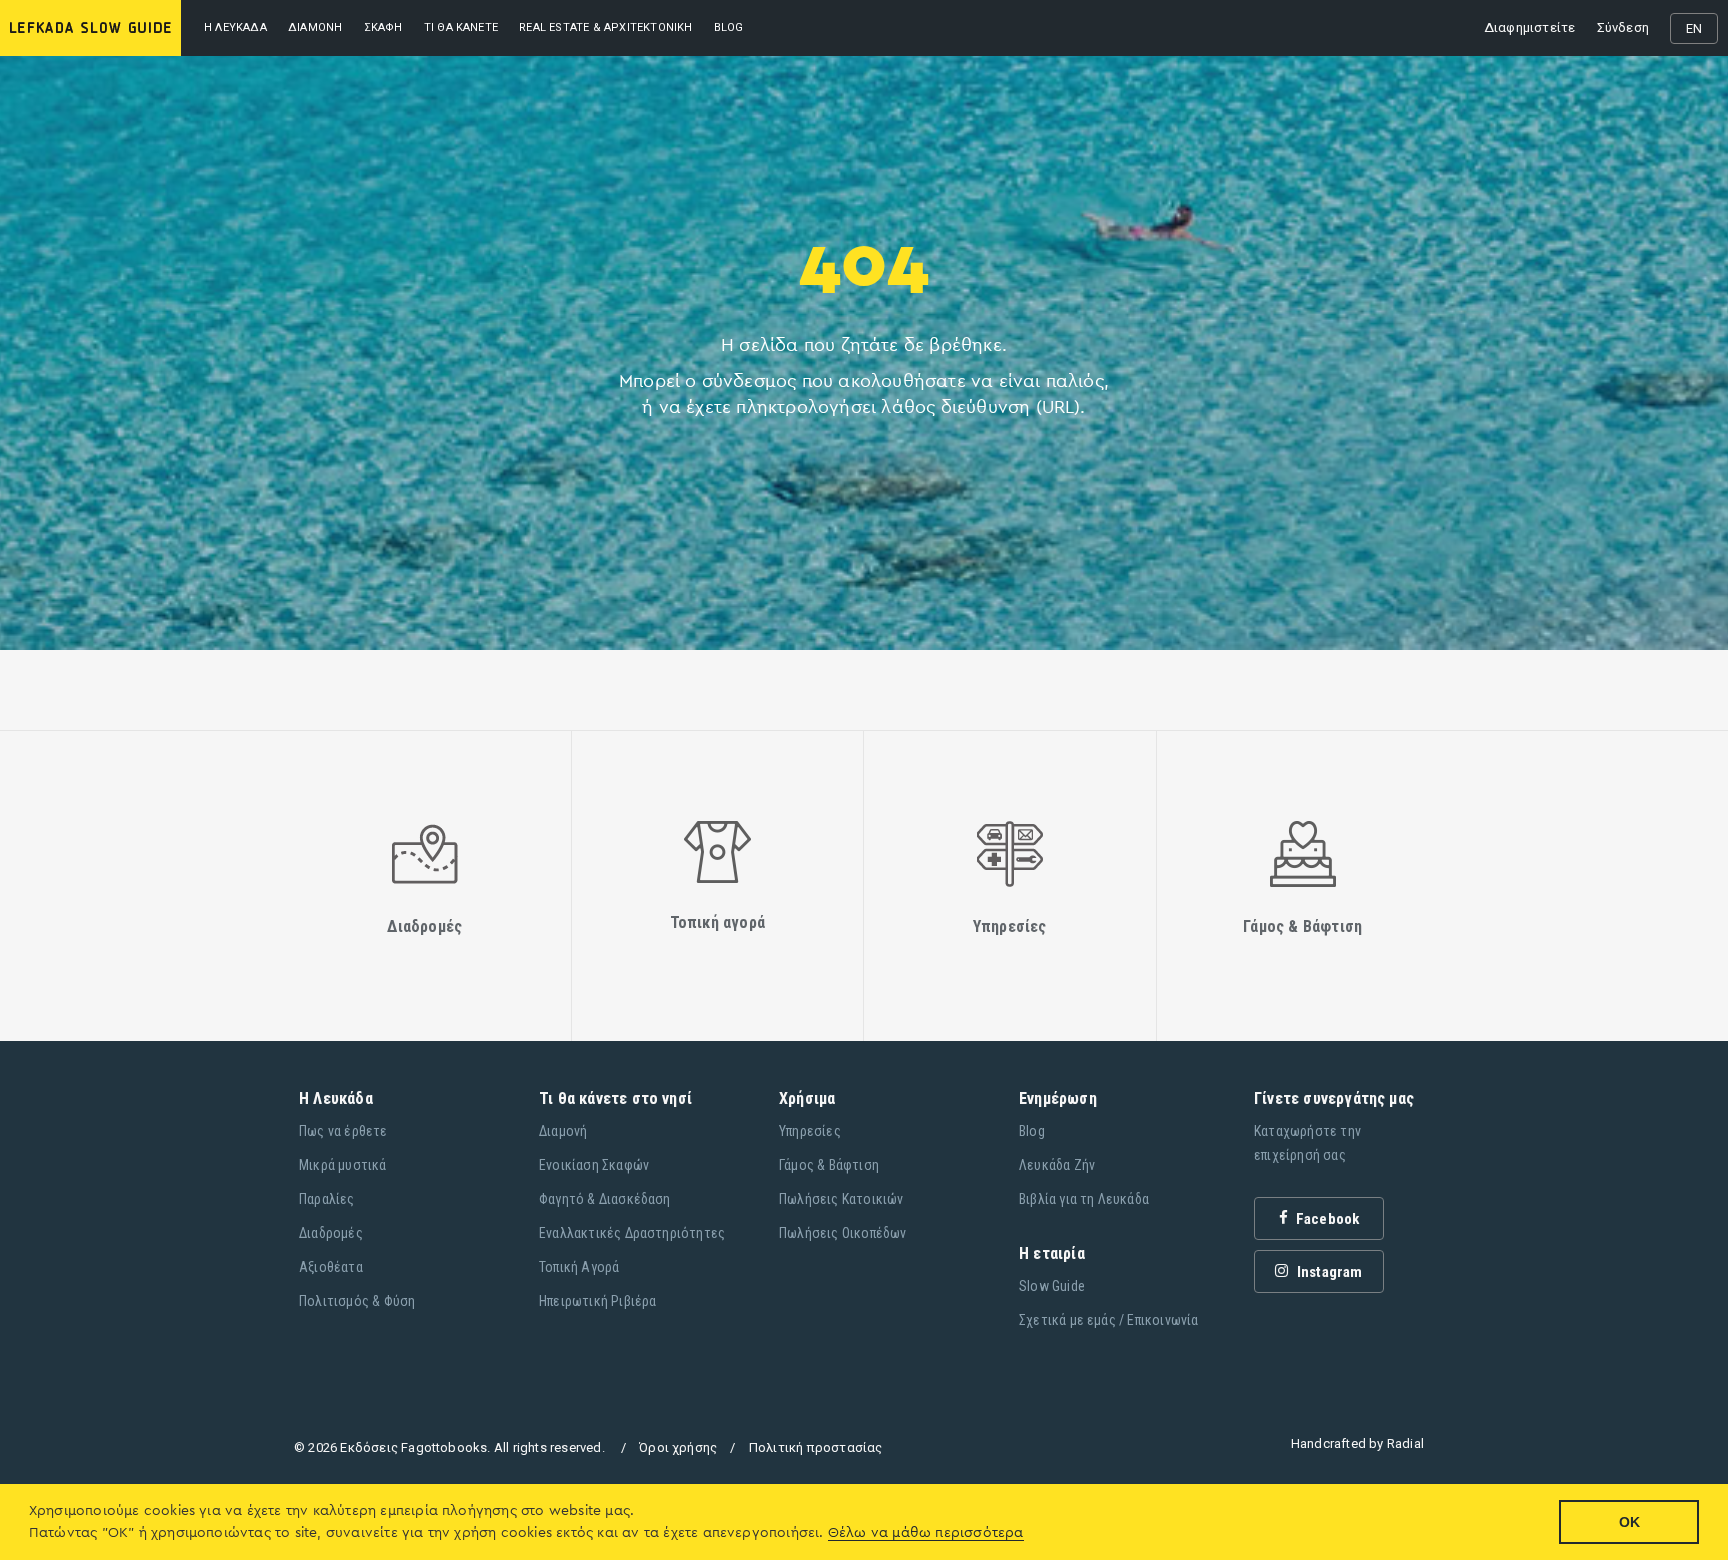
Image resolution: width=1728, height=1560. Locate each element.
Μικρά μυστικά (343, 1165)
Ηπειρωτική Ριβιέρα (598, 1301)
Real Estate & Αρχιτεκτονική (605, 27)
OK (1629, 1522)
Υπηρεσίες (810, 1131)
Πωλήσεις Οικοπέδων (843, 1233)
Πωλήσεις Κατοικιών (841, 1199)
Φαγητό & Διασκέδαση (605, 1199)
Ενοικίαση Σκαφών (594, 1165)
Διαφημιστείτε (1530, 27)
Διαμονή (315, 27)
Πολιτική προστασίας (816, 1447)
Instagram (1328, 1272)
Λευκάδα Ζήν (1057, 1165)
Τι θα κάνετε (461, 27)
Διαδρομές (331, 1233)
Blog (1032, 1131)
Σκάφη (383, 27)
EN (1694, 28)
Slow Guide (1052, 1286)
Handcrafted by (1357, 1443)
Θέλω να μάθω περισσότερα (926, 1533)
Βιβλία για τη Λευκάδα (1084, 1199)
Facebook (1326, 1219)
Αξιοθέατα (331, 1267)
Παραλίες (327, 1199)
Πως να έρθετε (343, 1131)
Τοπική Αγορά (579, 1267)
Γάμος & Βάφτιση (829, 1165)
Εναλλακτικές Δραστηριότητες (632, 1233)
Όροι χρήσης (678, 1447)
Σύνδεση (1623, 27)
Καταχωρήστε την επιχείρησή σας (1307, 1143)
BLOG (729, 27)
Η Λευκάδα (235, 27)
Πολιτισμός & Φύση (357, 1301)
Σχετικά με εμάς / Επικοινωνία (1109, 1320)
